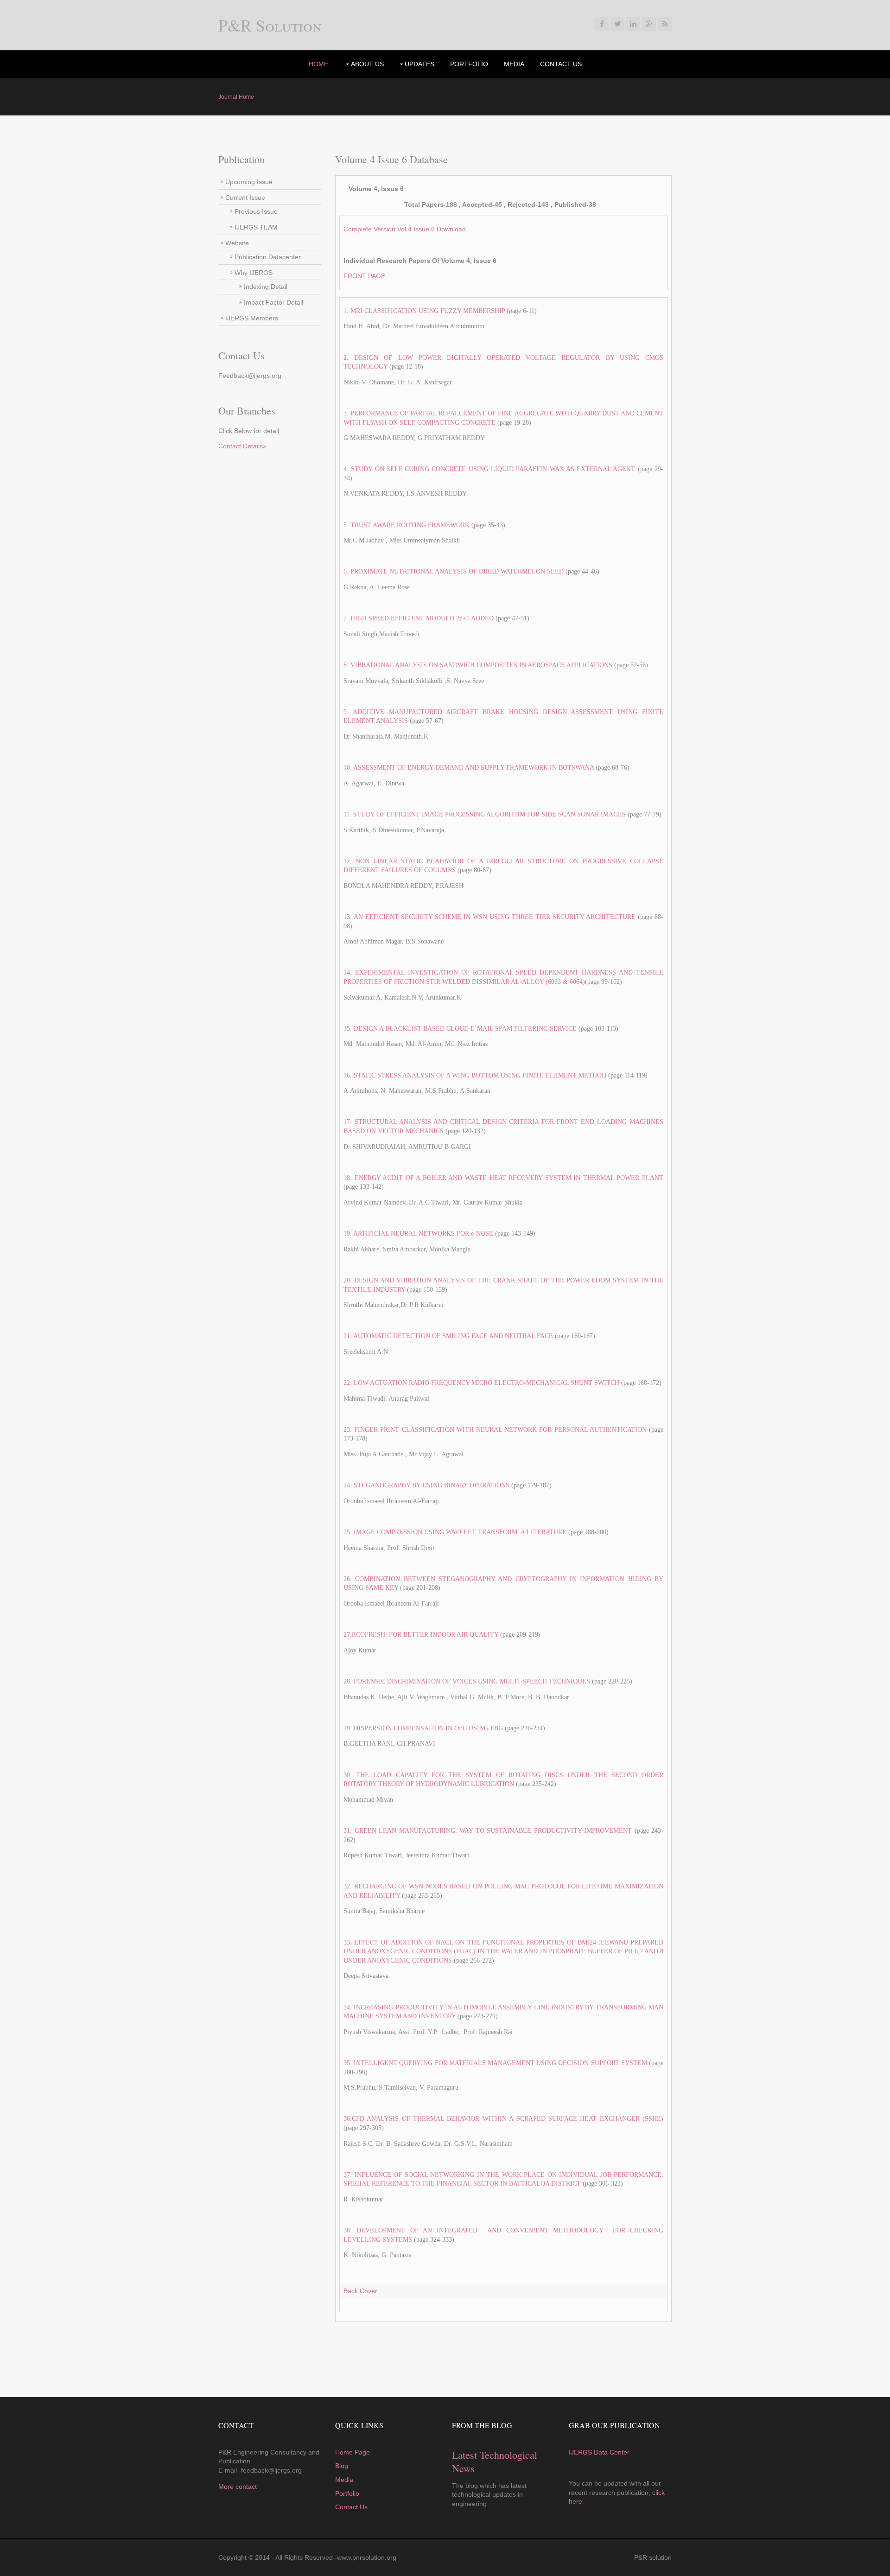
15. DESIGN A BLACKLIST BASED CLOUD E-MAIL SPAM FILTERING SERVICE (460, 1029)
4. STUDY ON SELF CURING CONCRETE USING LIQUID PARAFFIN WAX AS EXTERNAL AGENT (489, 469)
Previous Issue (256, 211)
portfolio (469, 64)
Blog (342, 2466)
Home (318, 64)
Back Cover (360, 2291)
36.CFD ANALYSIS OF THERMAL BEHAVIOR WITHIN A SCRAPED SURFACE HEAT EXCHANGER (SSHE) (503, 2119)
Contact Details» (242, 446)
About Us (367, 64)
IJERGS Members (252, 318)
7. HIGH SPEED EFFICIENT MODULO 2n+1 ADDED (419, 618)
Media (514, 64)
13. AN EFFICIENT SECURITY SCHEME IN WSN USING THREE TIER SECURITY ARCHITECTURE (489, 917)
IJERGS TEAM (256, 227)
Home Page (353, 2452)
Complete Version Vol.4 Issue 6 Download (405, 229)
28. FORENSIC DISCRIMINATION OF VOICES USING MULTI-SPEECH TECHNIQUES (467, 1681)
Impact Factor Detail (273, 302)
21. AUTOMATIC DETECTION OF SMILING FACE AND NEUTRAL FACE (449, 1336)
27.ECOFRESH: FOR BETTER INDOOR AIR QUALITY (421, 1635)
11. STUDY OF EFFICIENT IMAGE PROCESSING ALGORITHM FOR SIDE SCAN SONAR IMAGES (485, 814)
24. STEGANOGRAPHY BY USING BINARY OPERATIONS (426, 1485)
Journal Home (236, 97)
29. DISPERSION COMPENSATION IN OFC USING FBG (423, 1728)
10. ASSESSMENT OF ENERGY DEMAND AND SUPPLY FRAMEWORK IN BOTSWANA (469, 768)
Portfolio (347, 2493)
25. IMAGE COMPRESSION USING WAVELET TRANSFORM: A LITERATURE (456, 1532)
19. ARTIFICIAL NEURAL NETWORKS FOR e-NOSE (418, 1234)
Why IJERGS (254, 273)
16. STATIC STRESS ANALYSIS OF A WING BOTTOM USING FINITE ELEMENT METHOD (475, 1075)
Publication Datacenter (268, 257)
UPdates (420, 64)
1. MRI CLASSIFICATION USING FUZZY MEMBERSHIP (424, 311)
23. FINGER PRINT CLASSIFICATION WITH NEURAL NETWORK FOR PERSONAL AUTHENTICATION (495, 1430)
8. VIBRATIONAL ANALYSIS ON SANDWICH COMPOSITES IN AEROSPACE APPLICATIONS (479, 665)
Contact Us (561, 64)
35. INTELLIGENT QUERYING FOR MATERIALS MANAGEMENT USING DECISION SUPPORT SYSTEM (495, 2063)
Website (237, 243)
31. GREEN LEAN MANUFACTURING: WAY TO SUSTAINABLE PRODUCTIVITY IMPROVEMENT (488, 1831)
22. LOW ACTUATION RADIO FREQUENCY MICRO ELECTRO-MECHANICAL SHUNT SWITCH (481, 1383)
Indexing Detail (266, 287)
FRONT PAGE (364, 276)
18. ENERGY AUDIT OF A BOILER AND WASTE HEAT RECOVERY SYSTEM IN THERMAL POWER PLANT (503, 1178)
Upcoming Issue (249, 182)
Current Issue (245, 198)
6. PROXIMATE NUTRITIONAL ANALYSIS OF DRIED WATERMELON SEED (455, 571)
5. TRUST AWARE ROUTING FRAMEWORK (407, 525)
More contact (238, 2487)
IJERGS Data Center (599, 2452)
